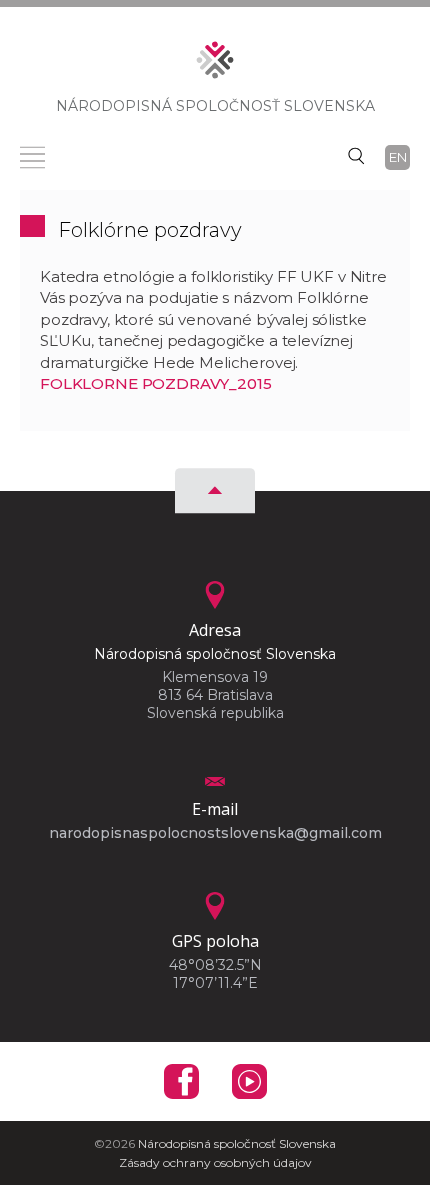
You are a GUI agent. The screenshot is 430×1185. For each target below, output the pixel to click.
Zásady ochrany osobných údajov (215, 1162)
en (398, 157)
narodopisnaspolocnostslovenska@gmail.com (215, 833)
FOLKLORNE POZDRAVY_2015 (156, 383)
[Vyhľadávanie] (356, 155)
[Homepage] (215, 66)
